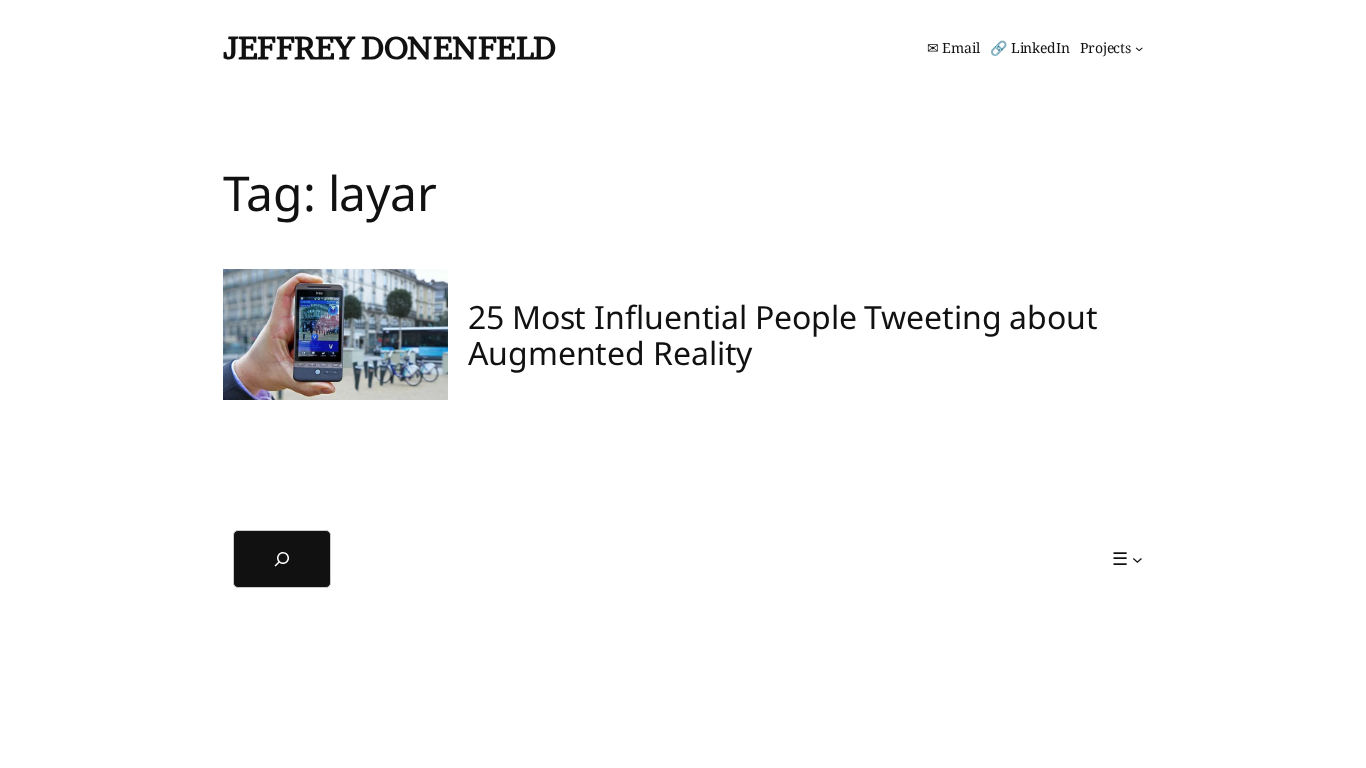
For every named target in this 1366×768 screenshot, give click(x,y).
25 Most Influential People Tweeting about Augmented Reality (783, 335)
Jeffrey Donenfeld (389, 47)
